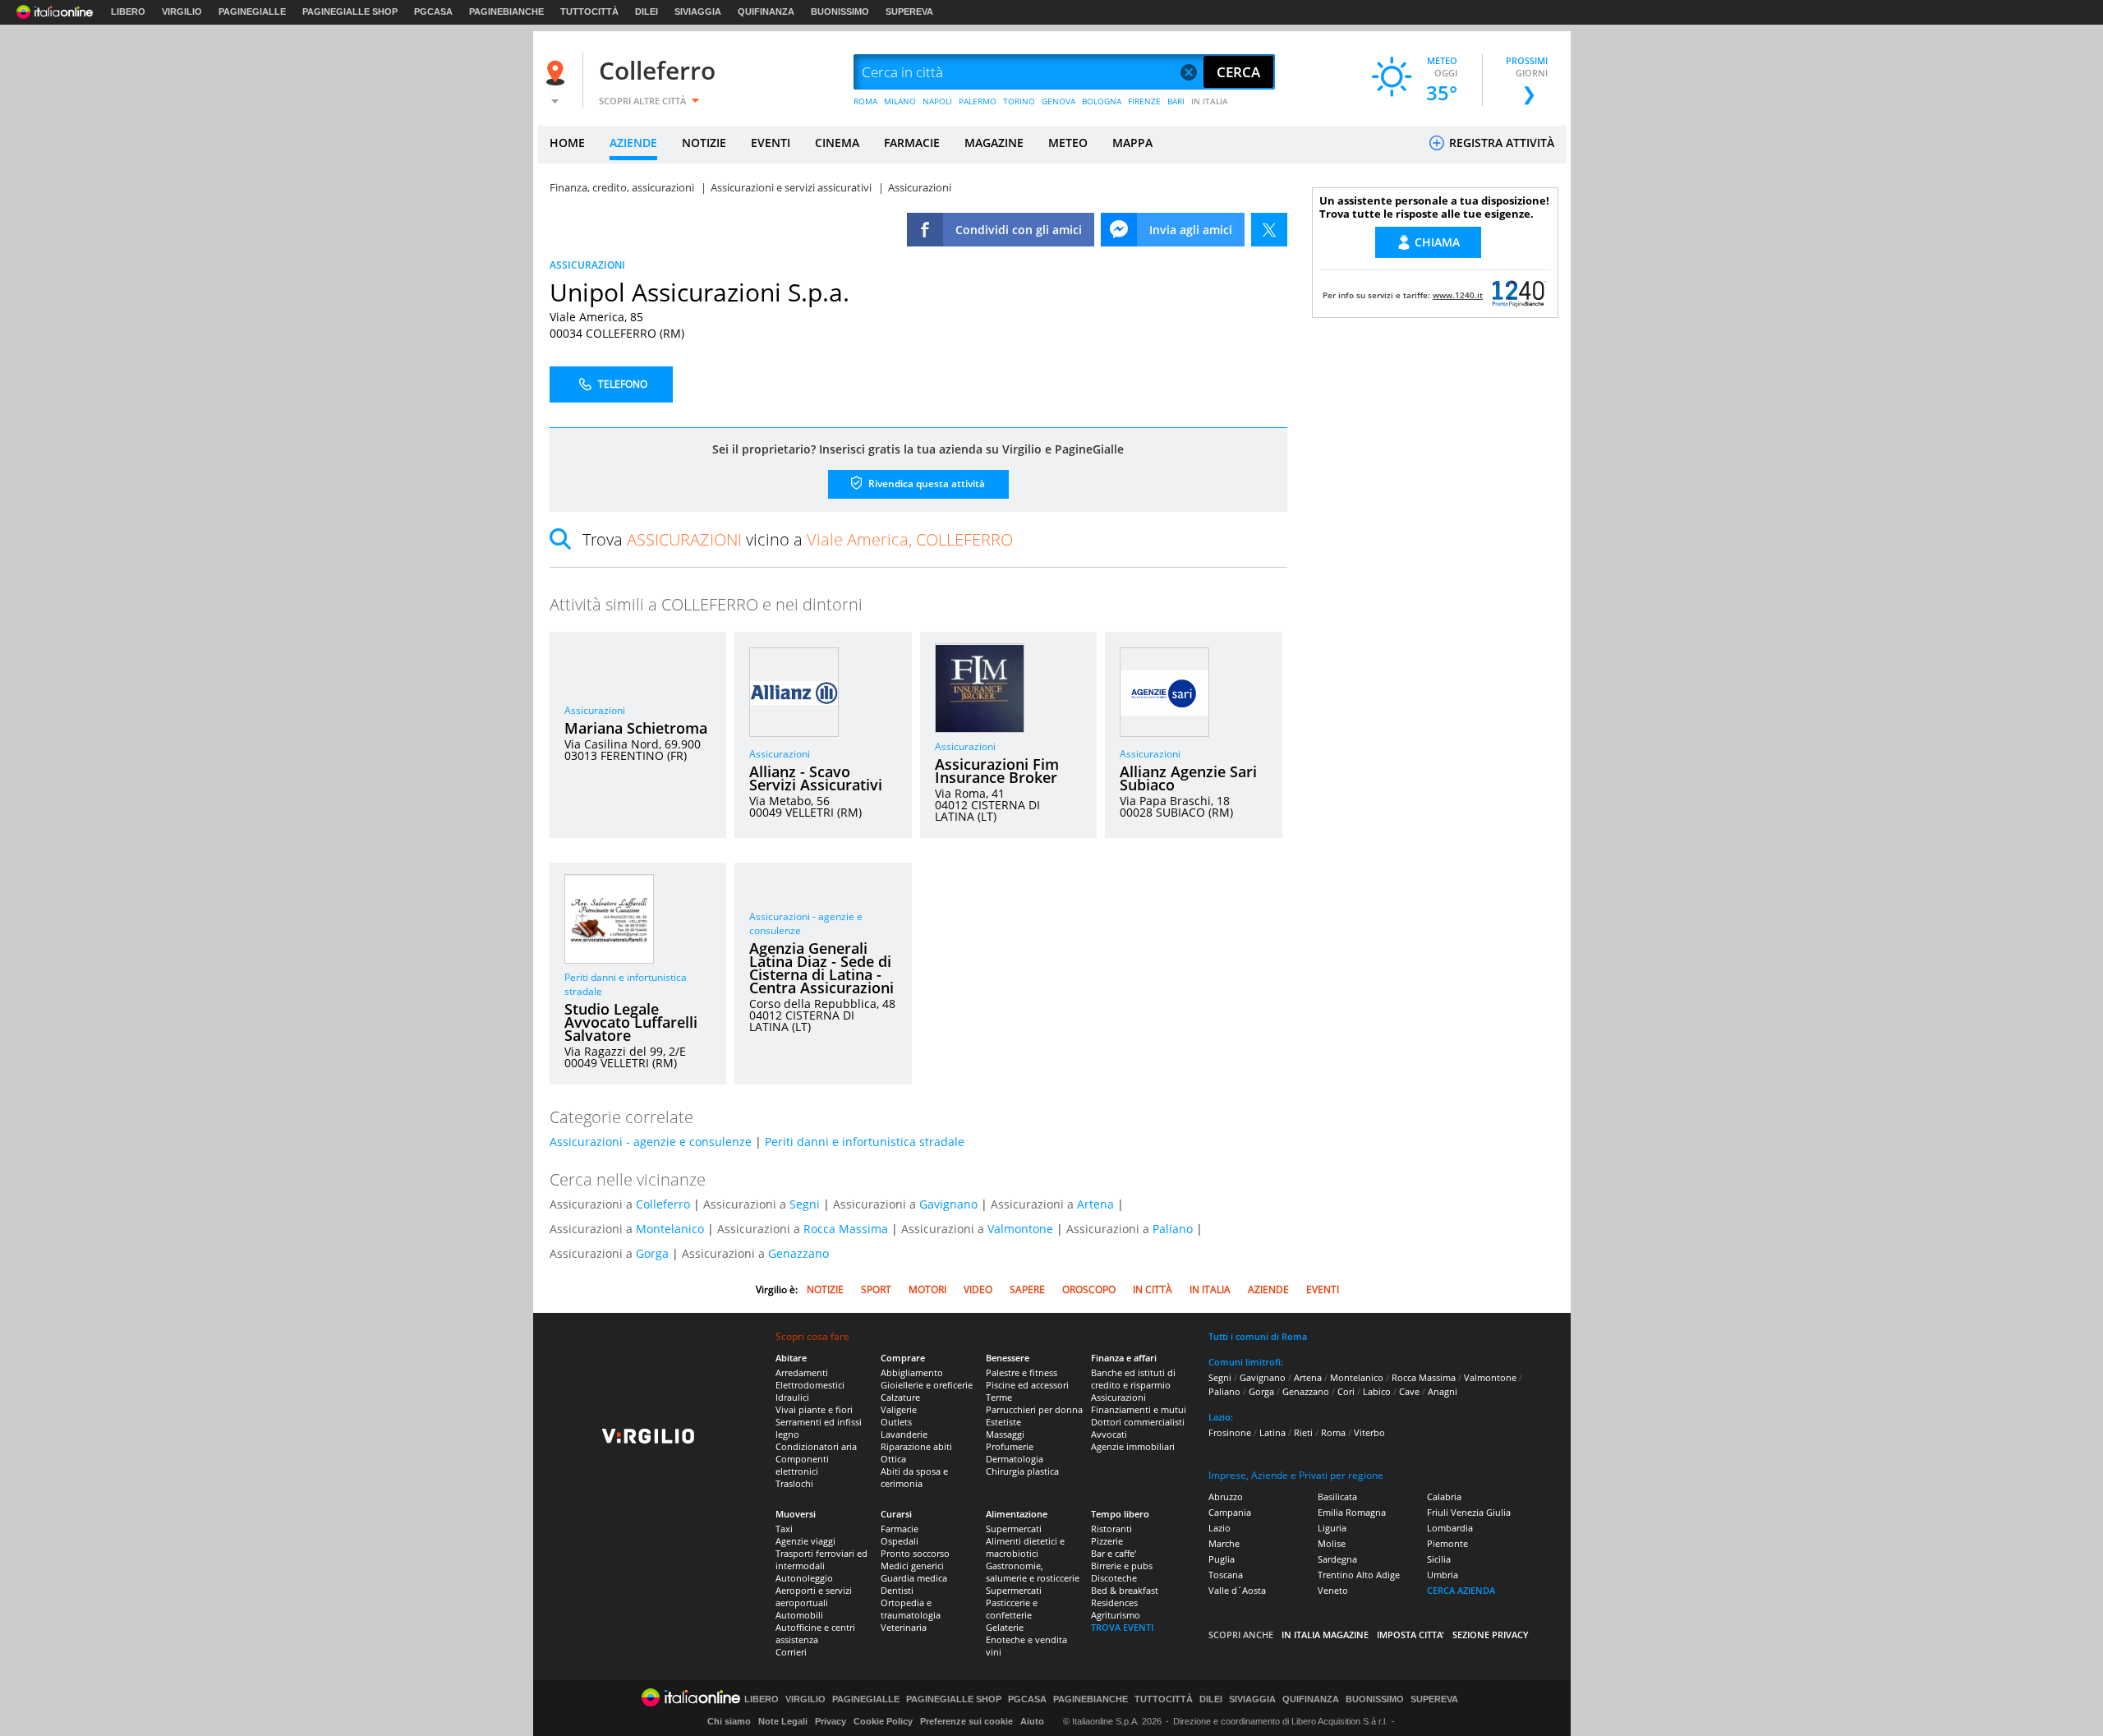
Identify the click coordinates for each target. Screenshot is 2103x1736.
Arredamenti (802, 1372)
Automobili (799, 1615)
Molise (1332, 1543)
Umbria (1443, 1575)
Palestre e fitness (1022, 1372)
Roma (1333, 1432)
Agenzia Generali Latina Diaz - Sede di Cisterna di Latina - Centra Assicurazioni (821, 968)
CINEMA (837, 143)
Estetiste (1003, 1422)
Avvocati (1109, 1434)
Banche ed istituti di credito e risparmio (1133, 1379)
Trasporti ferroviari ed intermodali (821, 1559)
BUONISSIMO (840, 12)
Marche (1224, 1543)
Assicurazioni (595, 710)
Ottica (893, 1459)
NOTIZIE (704, 143)
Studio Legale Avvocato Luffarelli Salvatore (631, 1022)
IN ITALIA (1210, 101)
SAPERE (1027, 1289)
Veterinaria (904, 1627)
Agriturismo (1116, 1615)
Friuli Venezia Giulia (1469, 1512)
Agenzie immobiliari (1133, 1446)
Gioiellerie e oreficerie (927, 1385)
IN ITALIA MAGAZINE (1325, 1635)
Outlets (896, 1422)
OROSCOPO (1089, 1289)
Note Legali (783, 1721)
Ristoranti (1111, 1529)
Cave (1409, 1391)
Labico (1377, 1391)
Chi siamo (729, 1721)
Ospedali (900, 1541)
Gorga (652, 1253)
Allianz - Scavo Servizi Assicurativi (816, 778)
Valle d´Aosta (1237, 1590)
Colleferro (657, 70)
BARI (1176, 101)
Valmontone (1020, 1229)
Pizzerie (1107, 1541)
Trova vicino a (798, 539)
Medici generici (912, 1566)
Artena (1095, 1204)
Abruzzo (1226, 1497)
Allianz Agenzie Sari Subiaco (1188, 778)
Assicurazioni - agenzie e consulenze (651, 1142)
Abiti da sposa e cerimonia (914, 1477)
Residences (1114, 1602)
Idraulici (792, 1397)
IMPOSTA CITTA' (1410, 1635)
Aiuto (1032, 1721)
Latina (1272, 1432)
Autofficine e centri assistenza (815, 1633)
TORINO (1019, 101)
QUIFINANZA (766, 12)
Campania (1230, 1512)
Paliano (1173, 1229)
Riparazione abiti (916, 1446)
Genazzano (798, 1253)
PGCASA (433, 12)
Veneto (1333, 1590)
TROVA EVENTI (1122, 1627)
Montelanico (670, 1229)
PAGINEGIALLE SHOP (350, 12)
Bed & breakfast (1125, 1590)
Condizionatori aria (816, 1446)
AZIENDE (633, 143)
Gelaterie (1005, 1627)
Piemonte (1447, 1543)
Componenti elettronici (802, 1465)
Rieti (1303, 1432)
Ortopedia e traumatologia (911, 1609)
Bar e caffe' (1114, 1553)
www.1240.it (1458, 295)
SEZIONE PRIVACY (1491, 1635)
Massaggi (1005, 1434)
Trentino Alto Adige (1359, 1575)
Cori (1346, 1391)
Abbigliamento (912, 1372)
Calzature (900, 1397)
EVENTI (771, 143)
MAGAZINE (994, 143)
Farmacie (900, 1529)
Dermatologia (1015, 1459)
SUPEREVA (909, 12)
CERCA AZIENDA (1461, 1590)
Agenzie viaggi (805, 1541)
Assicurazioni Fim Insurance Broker (997, 771)
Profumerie (1010, 1446)
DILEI (647, 12)
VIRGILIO (182, 12)
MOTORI (927, 1289)
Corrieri (791, 1652)
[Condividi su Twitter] (1269, 230)
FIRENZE (1144, 101)
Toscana (1226, 1575)
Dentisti (897, 1590)
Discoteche (1114, 1578)
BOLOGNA (1102, 101)
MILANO (900, 101)
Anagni (1443, 1391)
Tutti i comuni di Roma (1258, 1336)
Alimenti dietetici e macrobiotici (1025, 1547)
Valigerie (899, 1409)
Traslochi (794, 1483)
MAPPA (1132, 143)
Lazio (1219, 1528)
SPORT (876, 1289)
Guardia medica (914, 1578)
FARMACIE (912, 143)
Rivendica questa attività (925, 484)
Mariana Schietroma (636, 728)
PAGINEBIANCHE (506, 12)
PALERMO (978, 101)
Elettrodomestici (810, 1385)
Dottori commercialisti (1138, 1422)
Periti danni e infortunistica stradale (865, 1142)
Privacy (831, 1721)
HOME (567, 143)
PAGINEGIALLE (252, 12)
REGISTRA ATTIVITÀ (1500, 143)
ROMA (865, 101)
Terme (999, 1397)
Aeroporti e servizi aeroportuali (814, 1596)
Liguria (1332, 1528)
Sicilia (1439, 1559)
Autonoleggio (804, 1578)
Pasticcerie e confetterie (1012, 1609)
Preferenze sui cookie (966, 1721)
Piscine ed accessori (1027, 1385)
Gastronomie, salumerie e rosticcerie (1033, 1572)
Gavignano (948, 1204)
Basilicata (1337, 1497)
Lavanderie (904, 1434)
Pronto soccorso (915, 1553)
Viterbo (1369, 1432)
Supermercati (1014, 1529)
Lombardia (1450, 1528)
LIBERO (128, 12)
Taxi (784, 1529)
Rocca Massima (846, 1229)
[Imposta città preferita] (558, 73)
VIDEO (978, 1289)
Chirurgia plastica (1022, 1471)
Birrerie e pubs (1122, 1566)
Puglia (1222, 1559)
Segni (805, 1204)
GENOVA (1058, 101)
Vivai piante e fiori (814, 1409)
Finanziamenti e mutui (1139, 1409)
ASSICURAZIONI (587, 265)
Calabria (1444, 1497)
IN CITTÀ (1153, 1289)
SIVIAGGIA (698, 12)
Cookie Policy (883, 1721)
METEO (1068, 143)
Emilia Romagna (1352, 1512)
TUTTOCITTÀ (589, 12)
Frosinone (1230, 1432)
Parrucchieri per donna (1034, 1409)
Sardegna (1337, 1559)
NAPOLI (937, 101)
